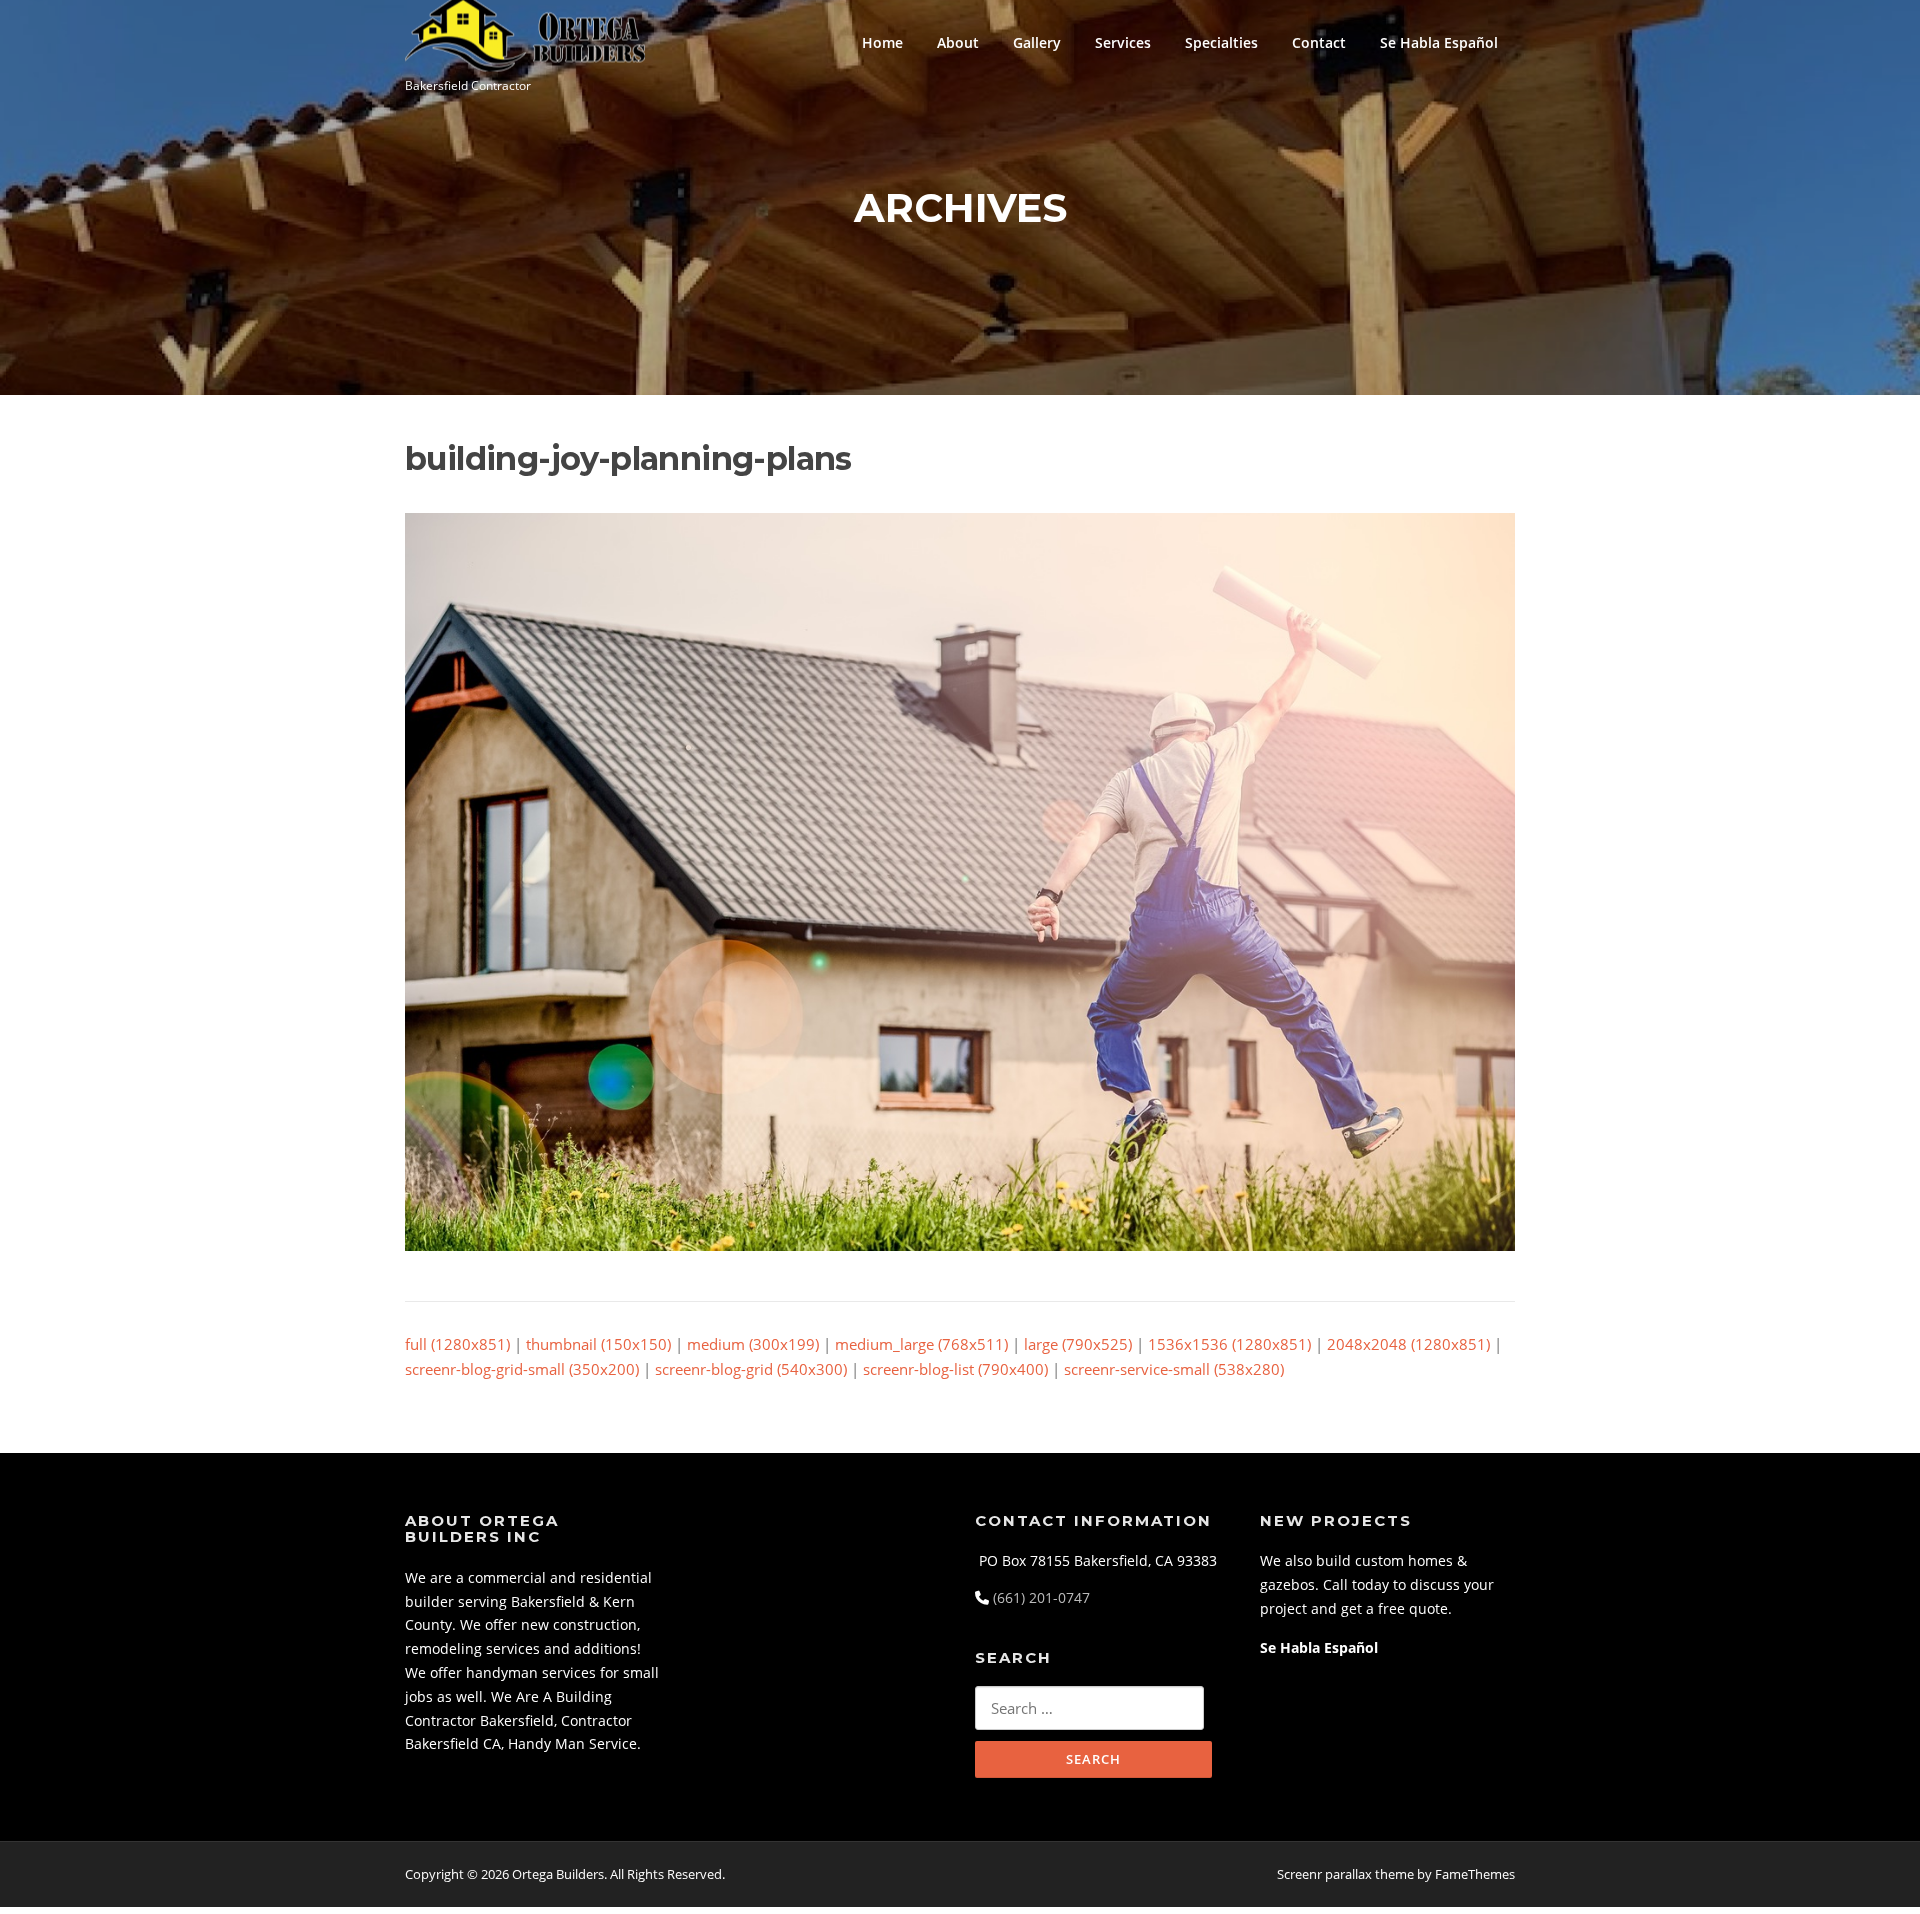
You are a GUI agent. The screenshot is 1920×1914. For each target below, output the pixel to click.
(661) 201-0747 (1041, 1597)
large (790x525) (1078, 1344)
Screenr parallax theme (1345, 1874)
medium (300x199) (753, 1344)
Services (1123, 42)
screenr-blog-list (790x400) (955, 1369)
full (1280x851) (457, 1344)
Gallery (1037, 42)
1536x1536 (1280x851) (1229, 1344)
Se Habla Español (1439, 42)
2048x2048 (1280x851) (1408, 1344)
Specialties (1221, 42)
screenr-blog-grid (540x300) (751, 1369)
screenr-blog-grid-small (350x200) (522, 1369)
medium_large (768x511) (921, 1344)
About (958, 42)
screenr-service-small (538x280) (1174, 1369)
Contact (1319, 42)
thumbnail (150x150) (598, 1344)
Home (882, 42)
